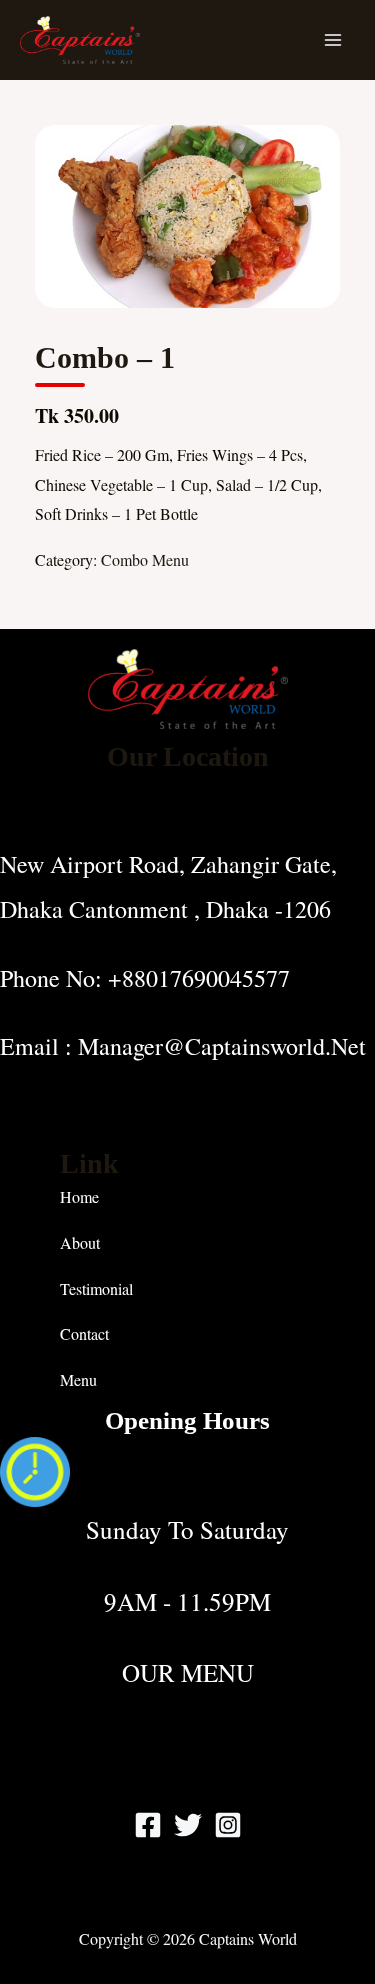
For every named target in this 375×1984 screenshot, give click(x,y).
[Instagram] (228, 1825)
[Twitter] (188, 1825)
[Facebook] (148, 1825)
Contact (84, 1333)
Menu (78, 1379)
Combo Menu (145, 559)
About (80, 1242)
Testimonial (96, 1288)
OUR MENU (188, 1672)
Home (79, 1196)
